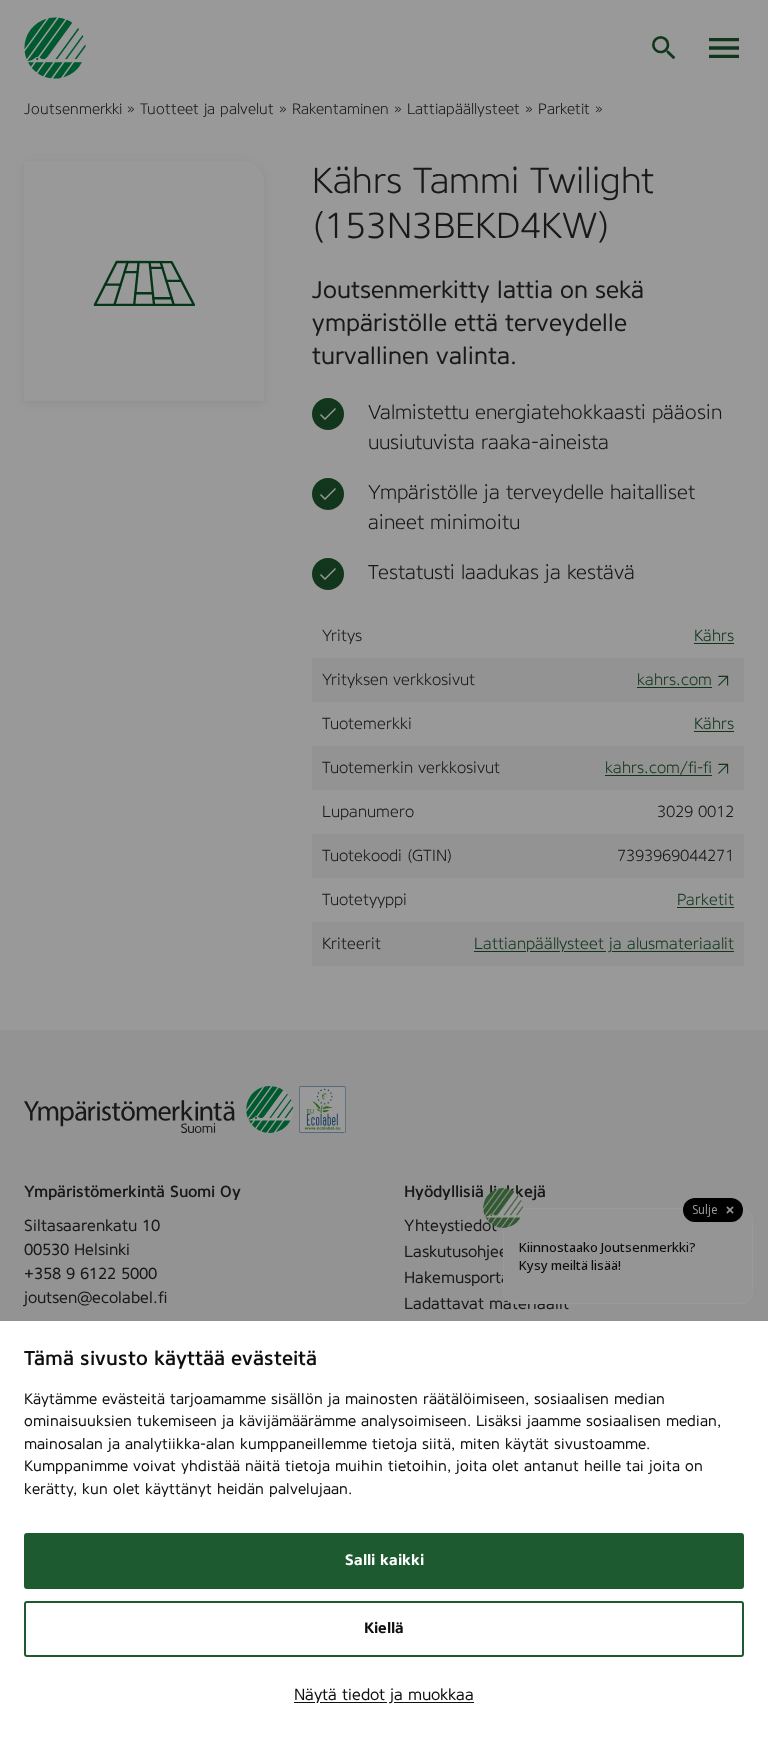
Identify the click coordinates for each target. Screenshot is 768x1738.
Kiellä (384, 1628)
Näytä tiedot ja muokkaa (384, 1695)
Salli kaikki (384, 1560)
